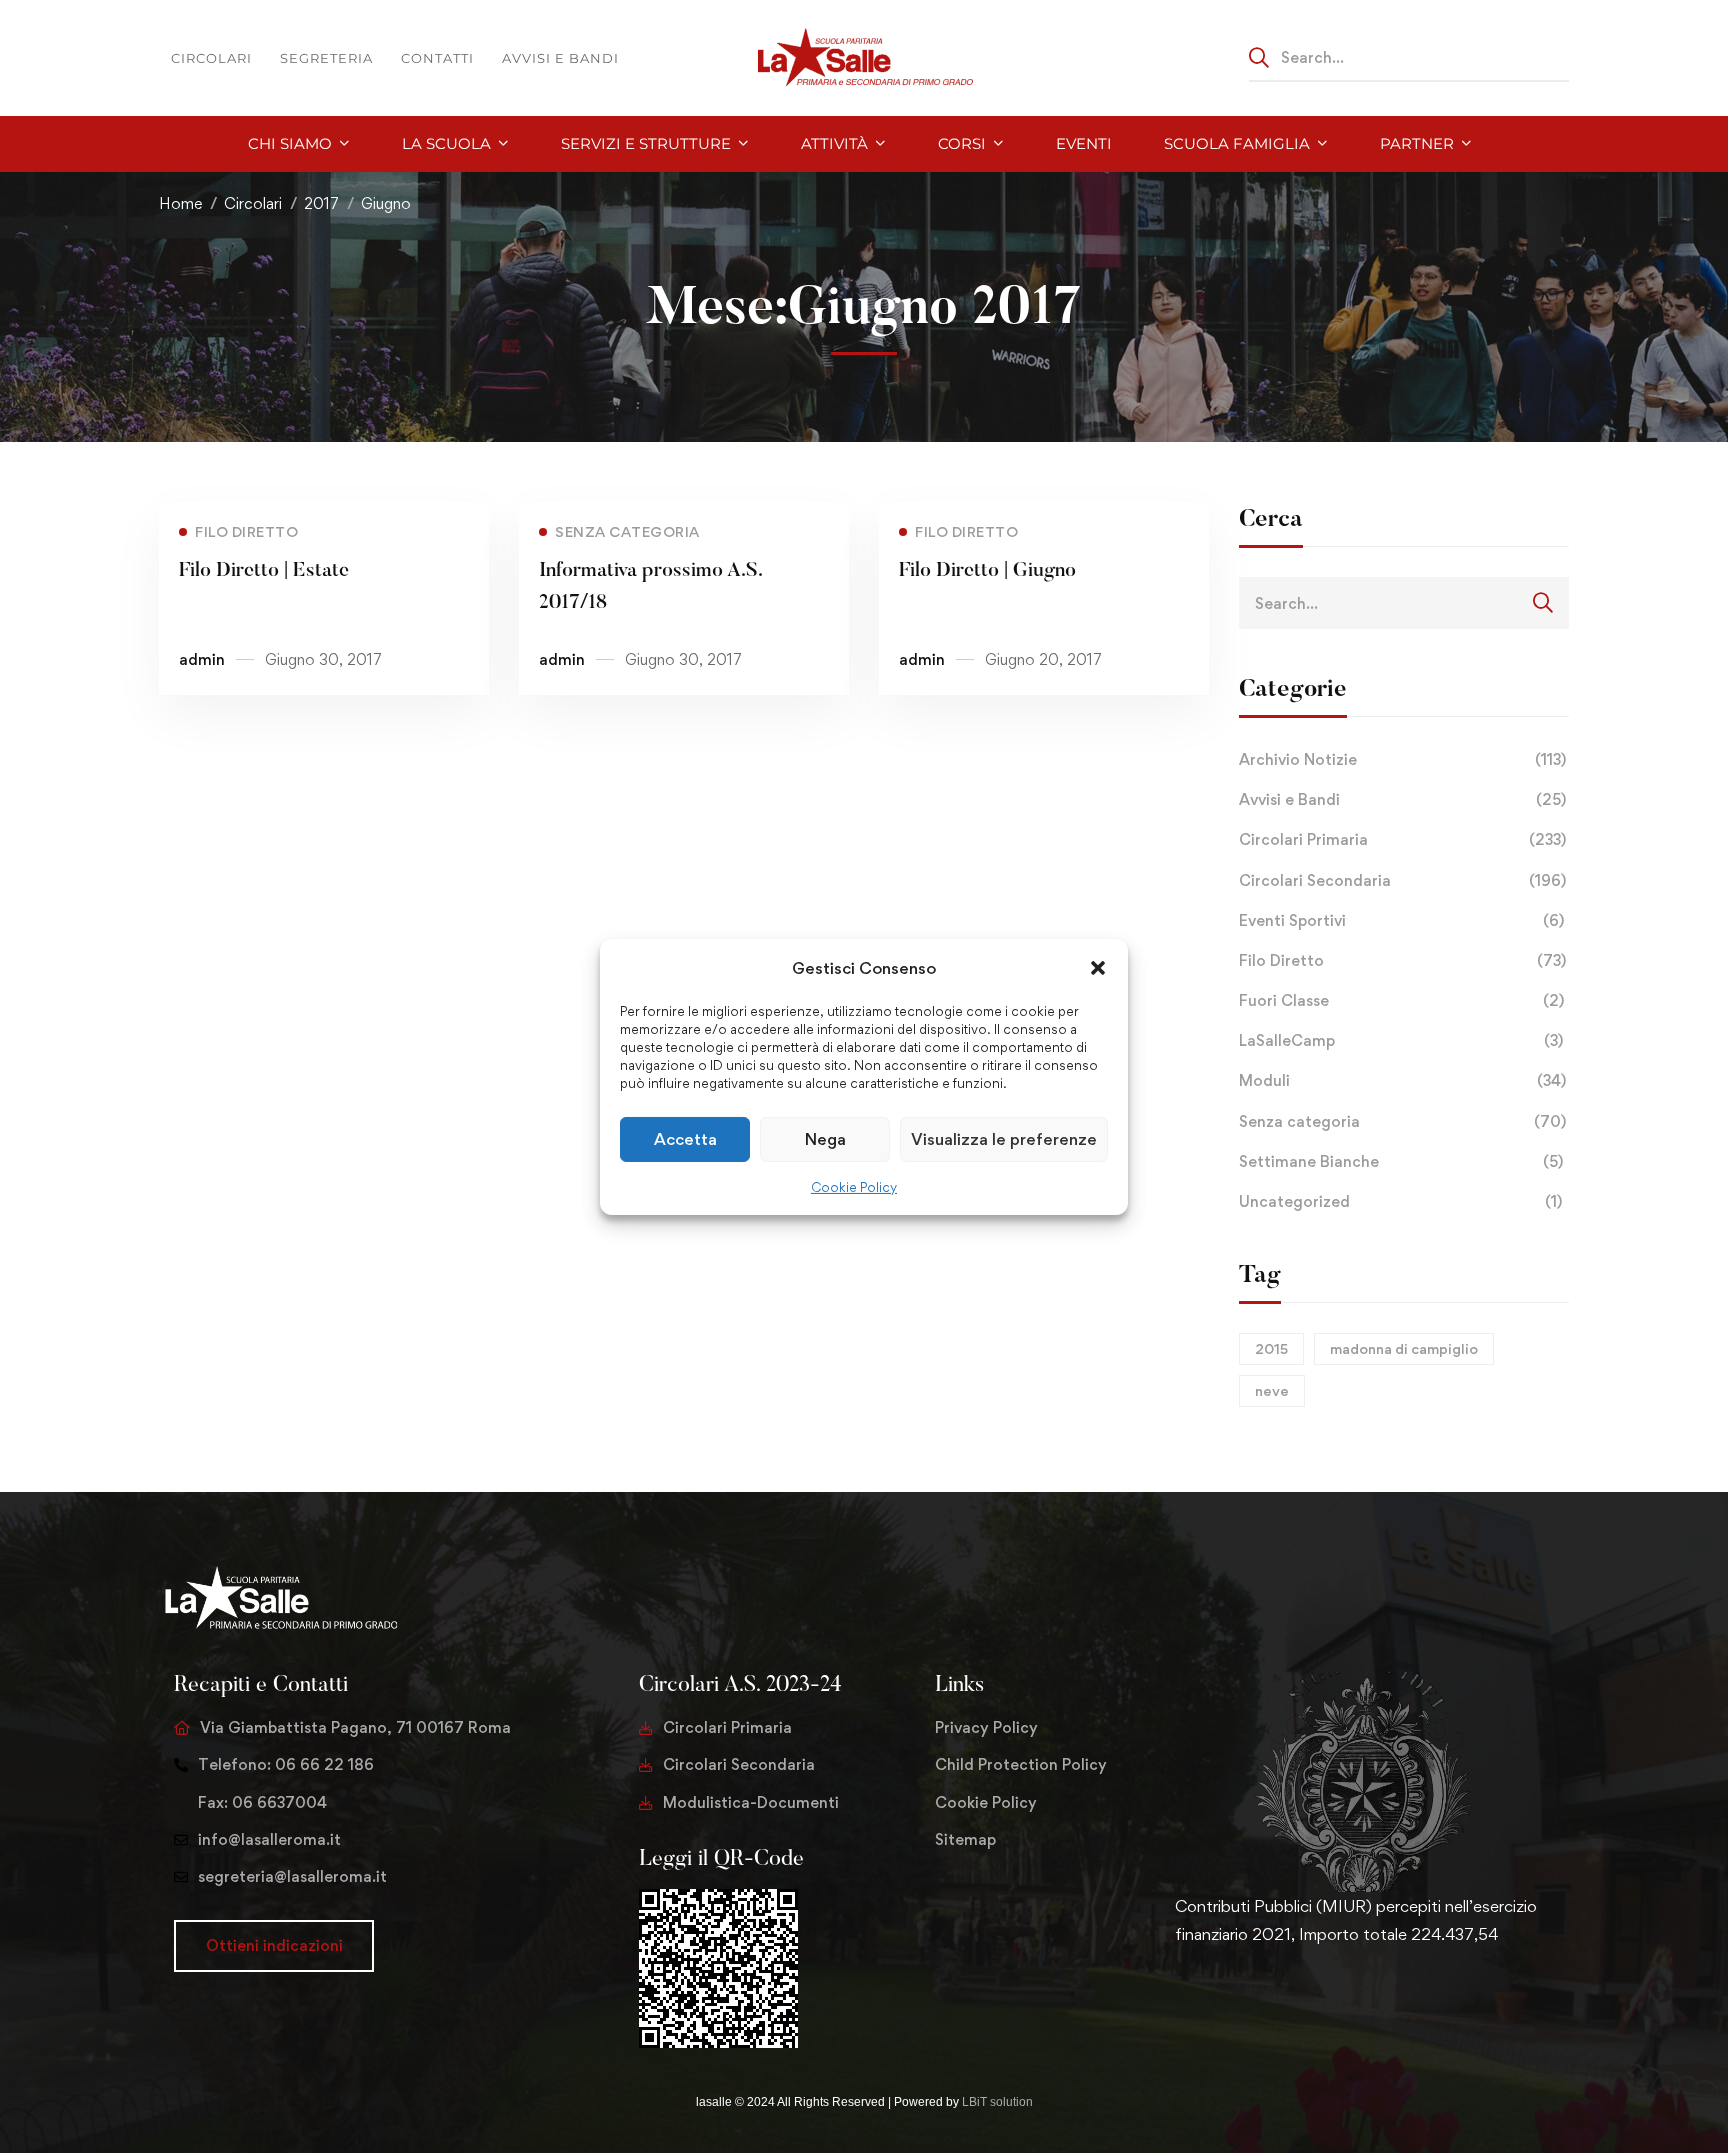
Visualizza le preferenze (1004, 1139)
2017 (321, 203)
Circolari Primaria (1402, 839)
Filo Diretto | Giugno (987, 571)
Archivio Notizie (1402, 759)
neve (1272, 1390)
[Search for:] (1409, 57)
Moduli (1402, 1080)
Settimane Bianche (1401, 1161)
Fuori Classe (1401, 1000)
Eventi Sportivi (1401, 920)
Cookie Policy (854, 1187)
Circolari (253, 203)
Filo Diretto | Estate (264, 571)
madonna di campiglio (1404, 1348)
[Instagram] (1239, 1997)
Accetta (685, 1139)
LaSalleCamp (1401, 1040)
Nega (825, 1139)
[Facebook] (1207, 1997)
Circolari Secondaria (1402, 880)
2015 (1271, 1348)
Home (180, 203)
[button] (1098, 967)
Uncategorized (1400, 1201)
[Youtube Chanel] (1271, 1997)
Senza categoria (1402, 1121)
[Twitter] (1175, 1997)
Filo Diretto (1402, 960)
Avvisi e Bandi (1402, 799)
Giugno (386, 203)
